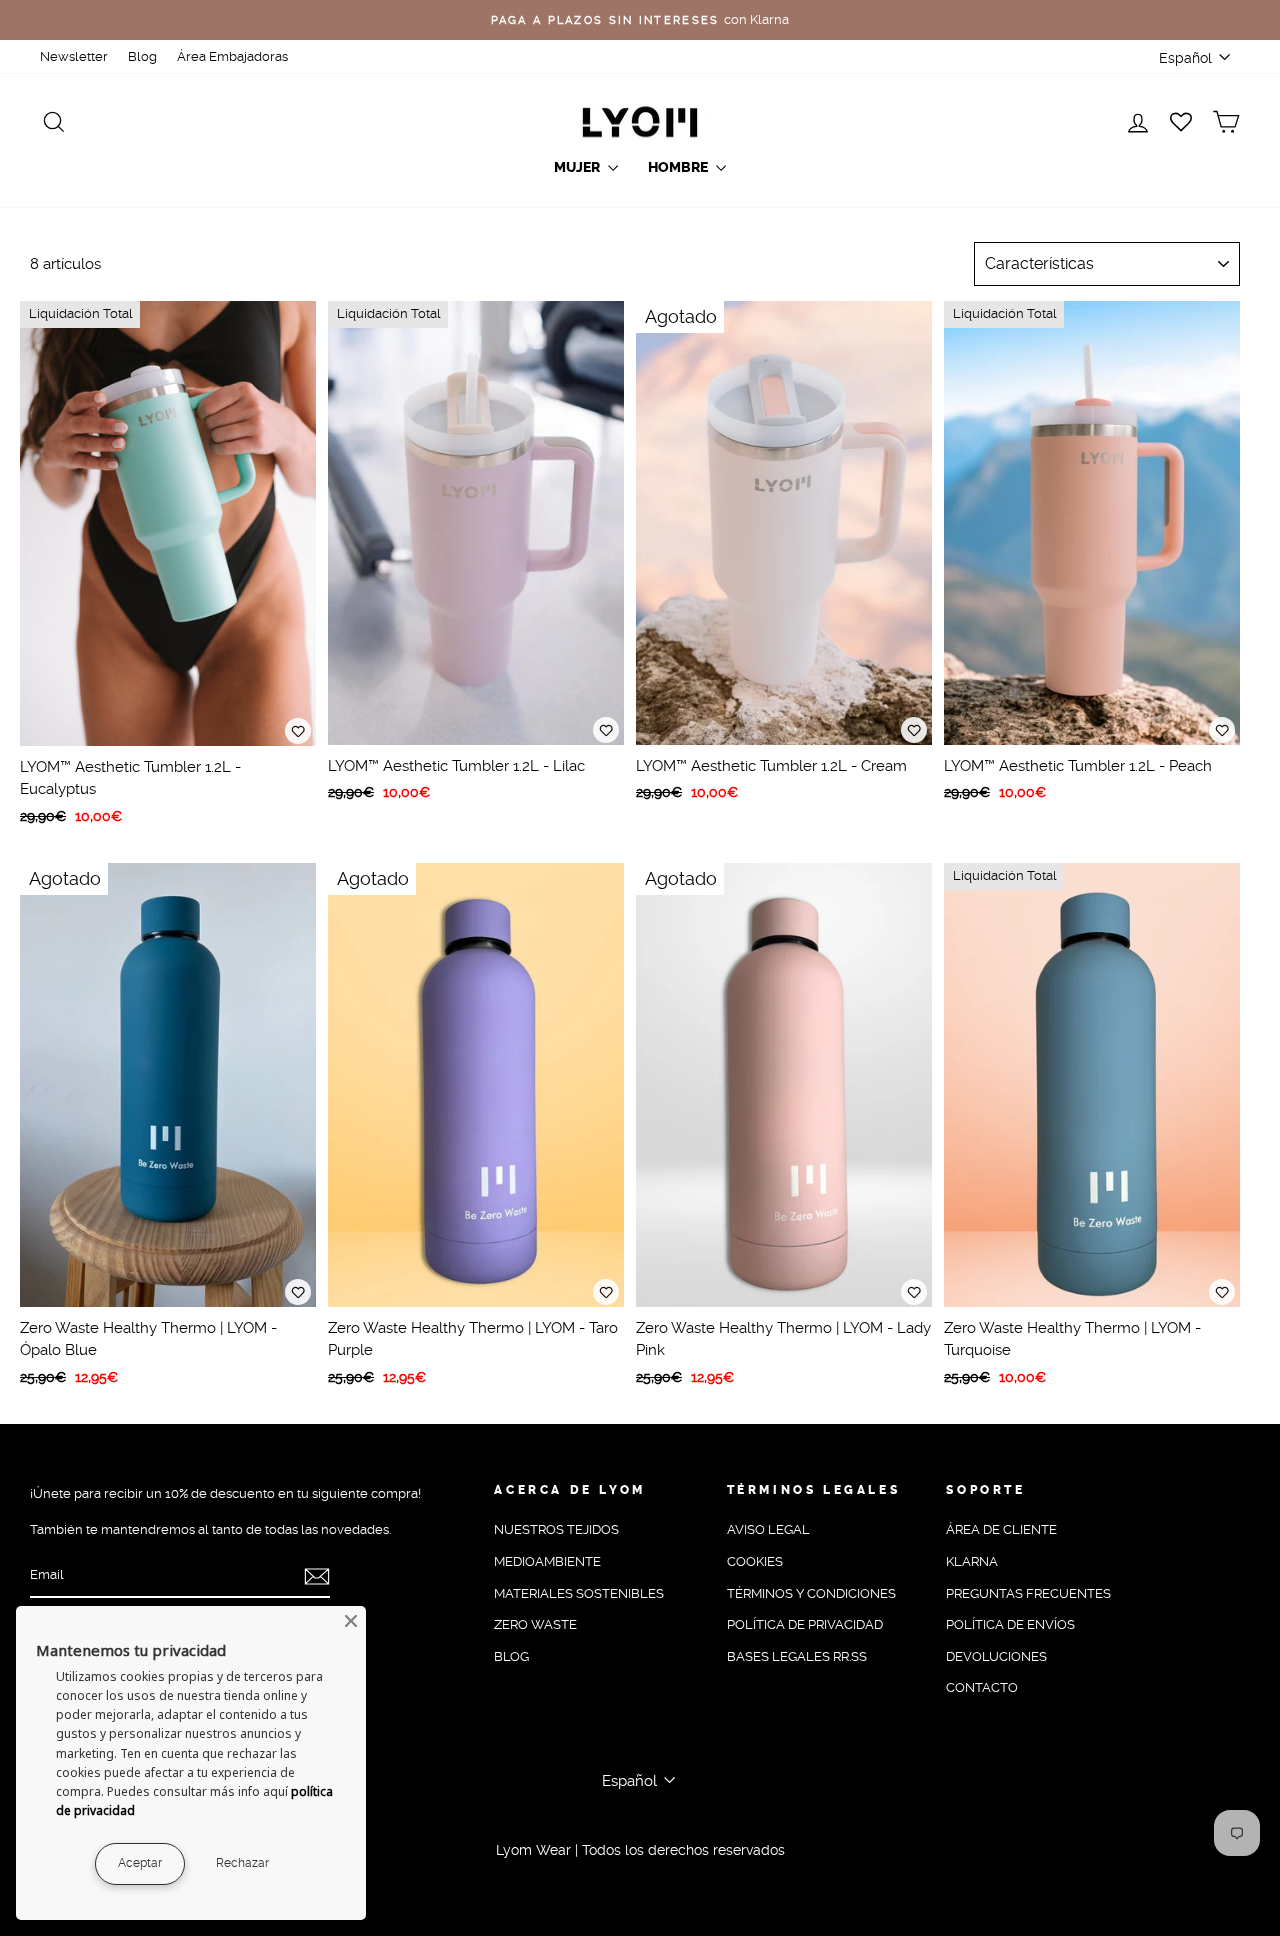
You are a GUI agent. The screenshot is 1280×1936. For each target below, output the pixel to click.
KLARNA (972, 1561)
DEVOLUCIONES (996, 1656)
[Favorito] (298, 731)
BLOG (511, 1656)
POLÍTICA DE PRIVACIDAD (805, 1624)
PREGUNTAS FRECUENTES (1028, 1593)
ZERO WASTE (535, 1624)
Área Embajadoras (232, 56)
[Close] (351, 1621)
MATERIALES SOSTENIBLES (579, 1593)
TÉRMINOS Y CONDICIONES (811, 1593)
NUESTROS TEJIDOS (556, 1529)
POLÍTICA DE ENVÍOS (1010, 1624)
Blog (142, 56)
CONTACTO (982, 1687)
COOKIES (755, 1561)
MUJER (578, 167)
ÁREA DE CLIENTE (1001, 1529)
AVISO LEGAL (768, 1529)
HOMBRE (679, 167)
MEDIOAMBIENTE (547, 1561)
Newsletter (74, 56)
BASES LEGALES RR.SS (797, 1656)
